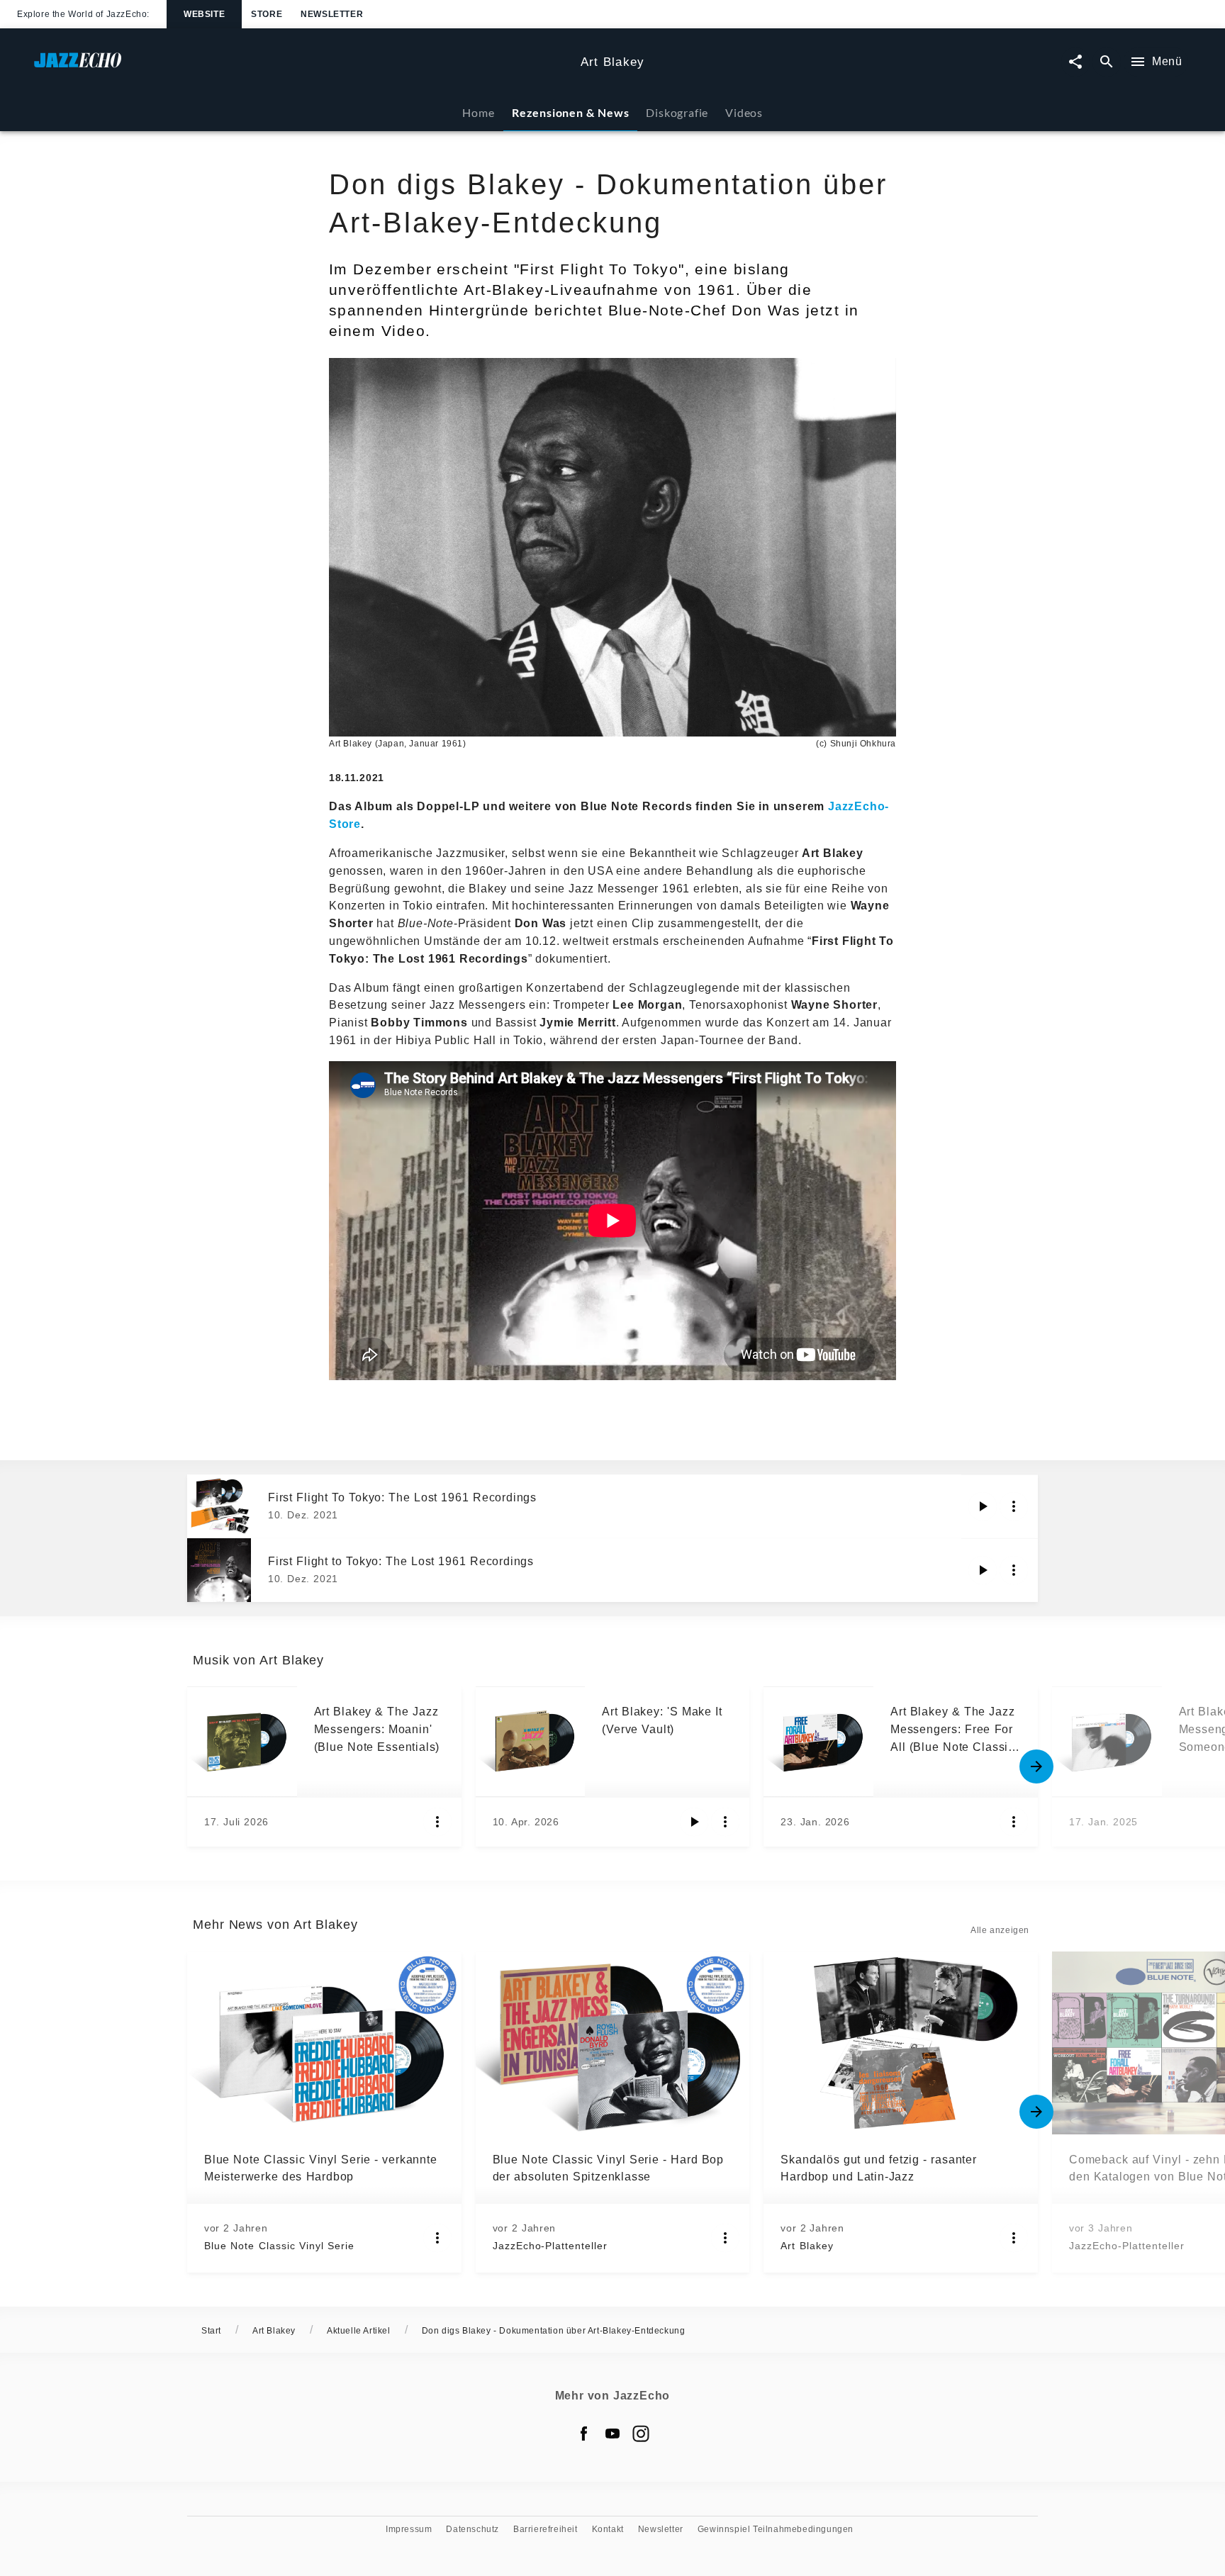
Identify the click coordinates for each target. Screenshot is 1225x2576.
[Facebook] (584, 2434)
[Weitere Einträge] (1036, 1766)
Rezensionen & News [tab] (570, 112)
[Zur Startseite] (302, 67)
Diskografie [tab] (677, 112)
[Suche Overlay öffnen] (1107, 62)
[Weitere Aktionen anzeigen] (1014, 1506)
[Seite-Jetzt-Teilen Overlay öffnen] (1075, 62)
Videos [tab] (744, 112)
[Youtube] (612, 2434)
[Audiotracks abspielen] (983, 1506)
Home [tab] (478, 112)
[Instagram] (641, 2434)
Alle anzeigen (1000, 1930)
